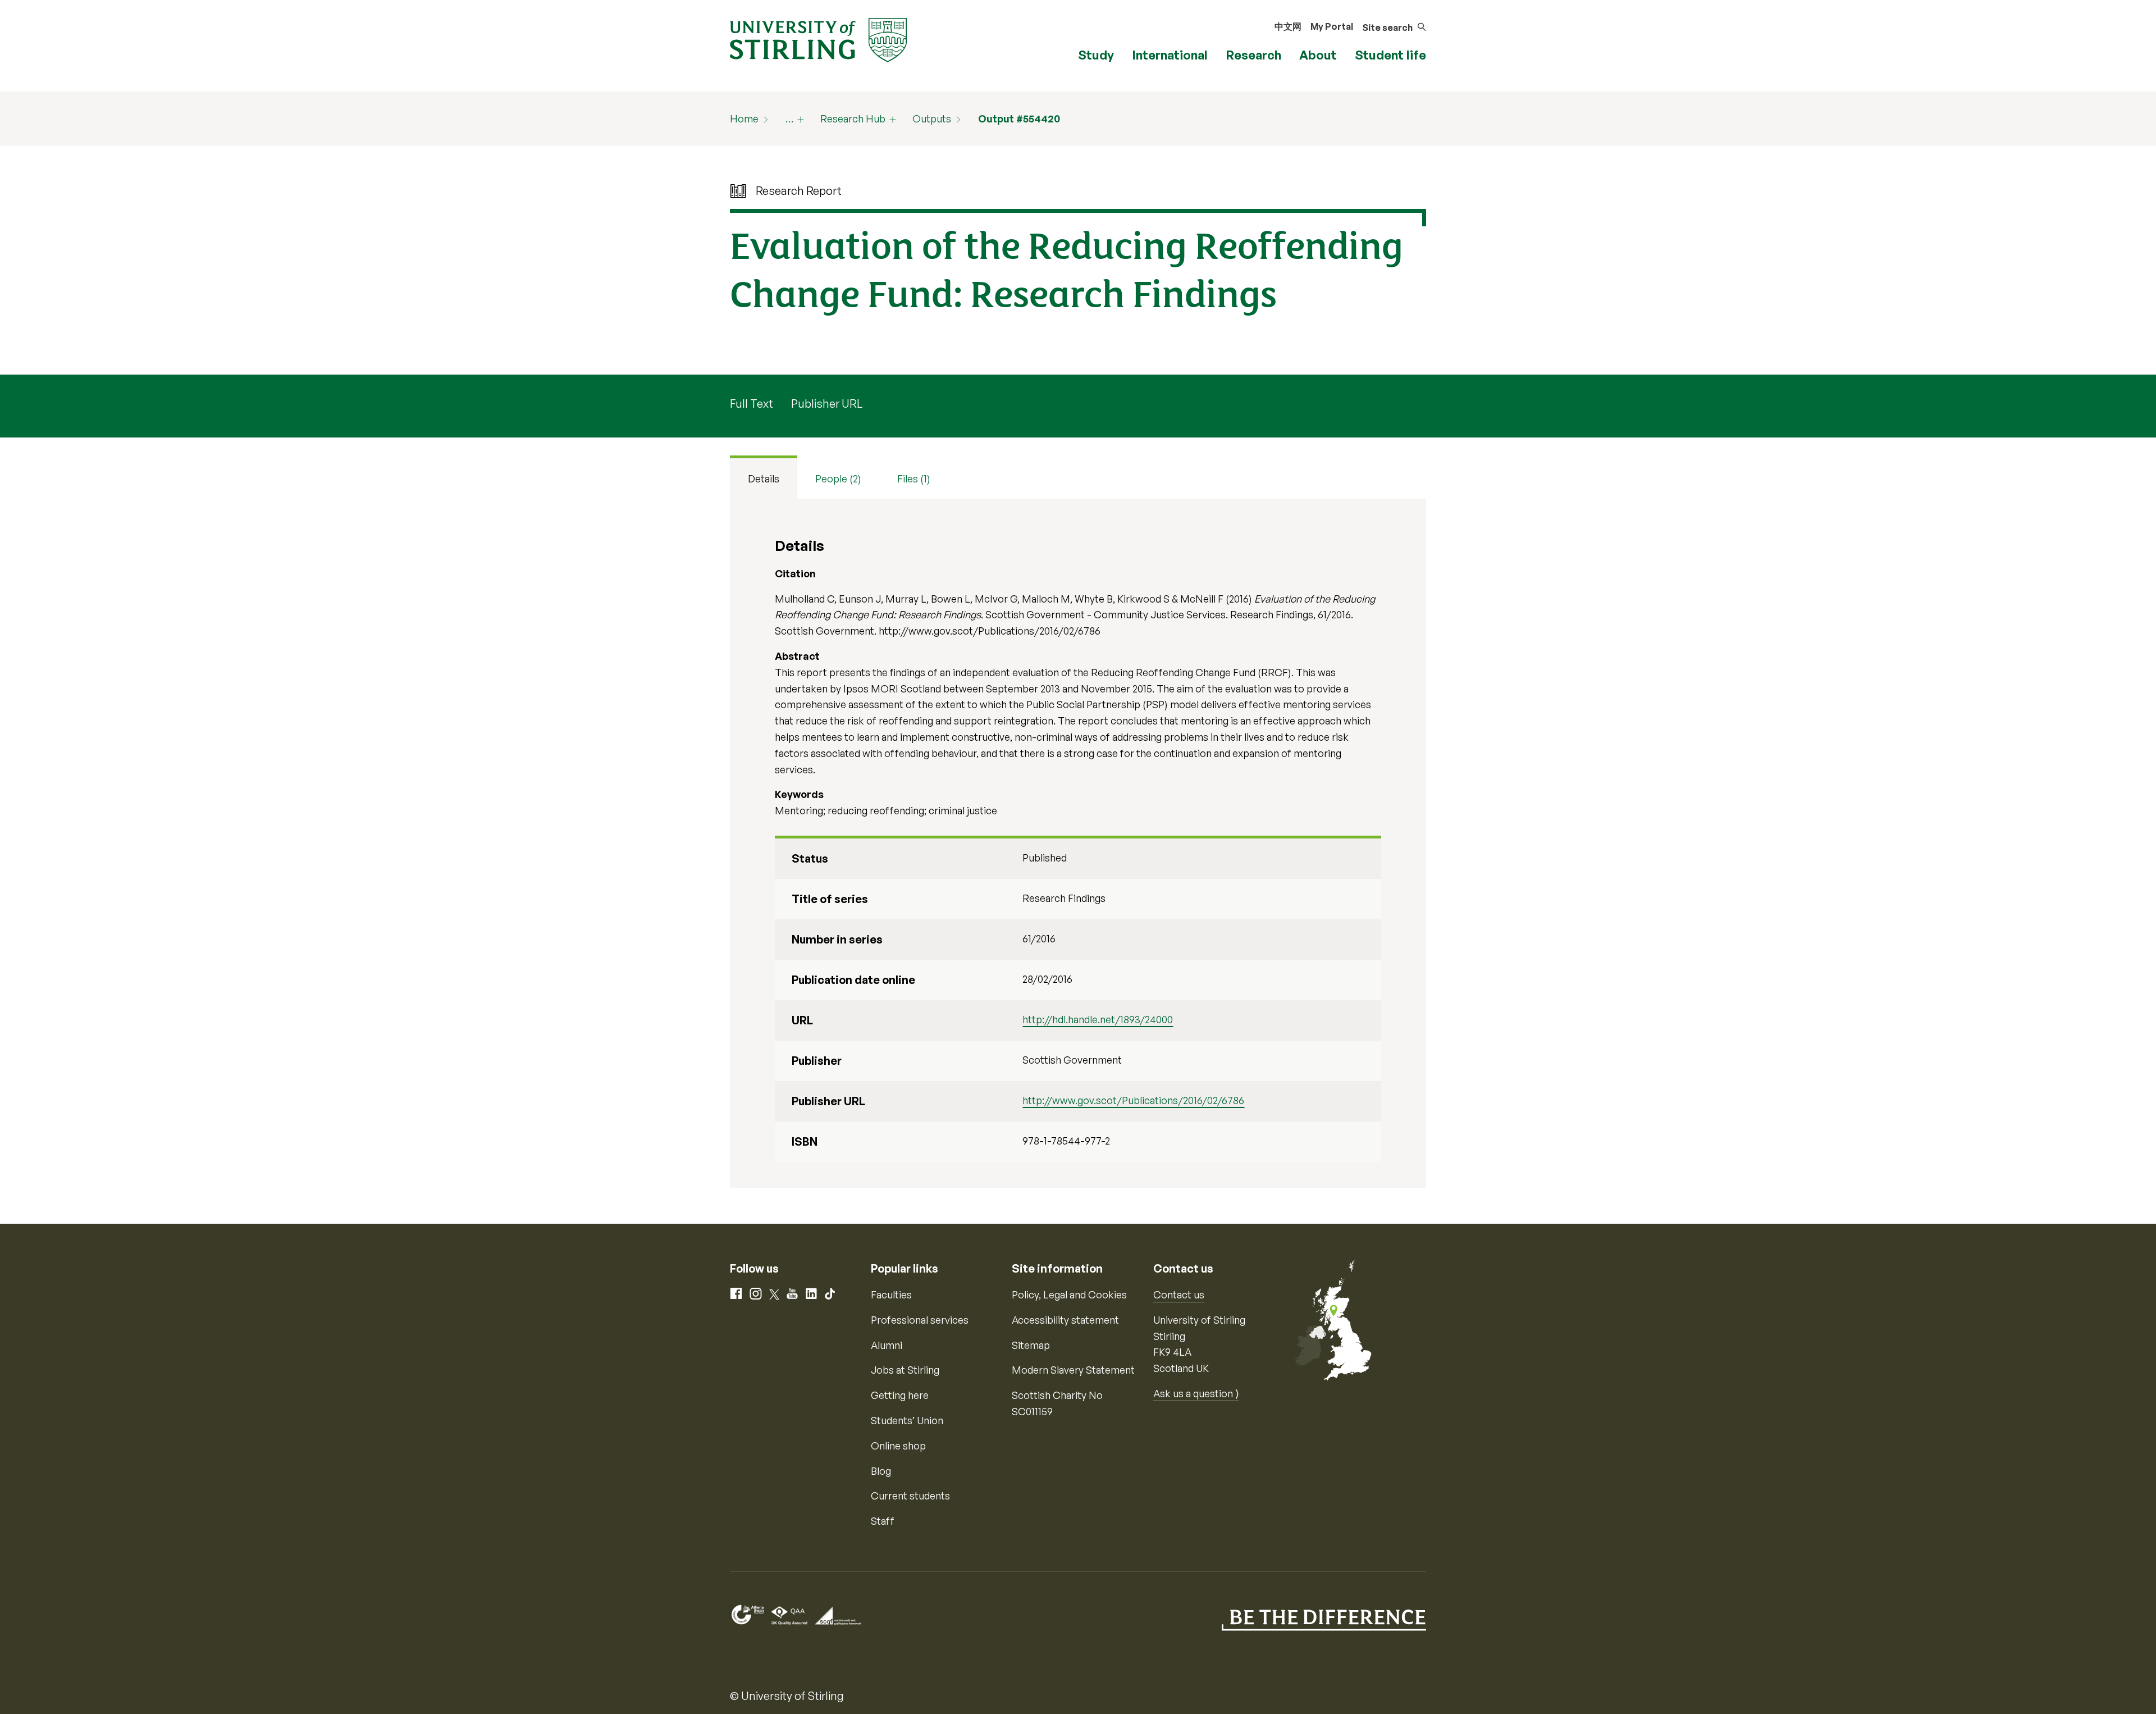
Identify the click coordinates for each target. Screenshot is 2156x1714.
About (1318, 55)
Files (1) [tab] (914, 478)
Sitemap (1031, 1345)
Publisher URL (827, 404)
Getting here (900, 1395)
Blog (881, 1471)
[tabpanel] (1078, 843)
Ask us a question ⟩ (1196, 1393)
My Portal (1332, 26)
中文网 (1288, 26)
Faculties (891, 1294)
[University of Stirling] (818, 39)
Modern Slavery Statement (1073, 1370)
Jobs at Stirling (905, 1370)
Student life (1390, 55)
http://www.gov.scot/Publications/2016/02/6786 (1133, 1100)
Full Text (752, 404)
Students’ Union (907, 1420)
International (1170, 55)
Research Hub (853, 118)
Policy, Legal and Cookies (1069, 1294)
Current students (910, 1496)
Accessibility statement (1065, 1320)
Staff (883, 1521)
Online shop (898, 1446)
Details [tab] (764, 478)
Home (744, 118)
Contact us (1179, 1294)
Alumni (887, 1345)
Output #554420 (1019, 118)
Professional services (920, 1320)
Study (1096, 55)
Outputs (932, 118)
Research (1253, 55)
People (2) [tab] (838, 478)
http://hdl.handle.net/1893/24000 (1098, 1019)
